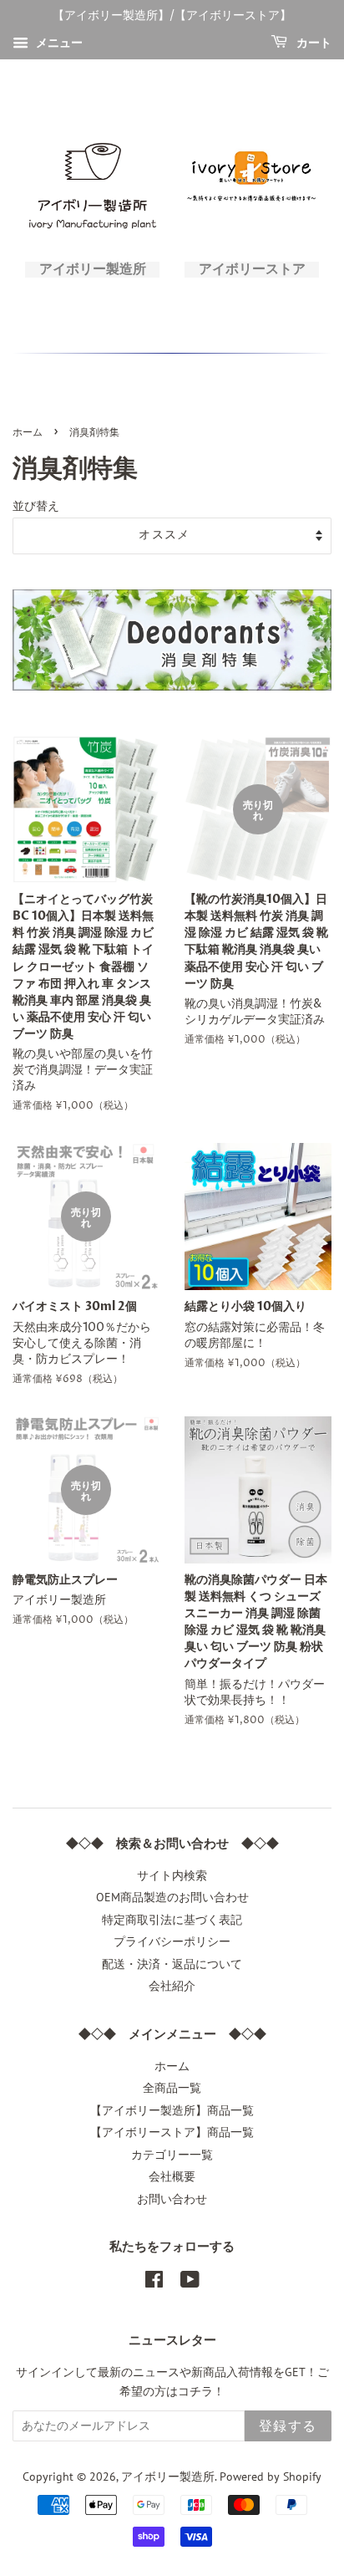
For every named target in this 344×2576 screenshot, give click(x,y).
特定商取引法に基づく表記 (172, 1920)
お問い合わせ (172, 2199)
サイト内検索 (172, 1875)
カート (313, 43)
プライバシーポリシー (172, 1941)
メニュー (58, 43)
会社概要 (172, 2176)
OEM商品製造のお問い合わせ (172, 1897)
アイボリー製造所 (168, 2477)
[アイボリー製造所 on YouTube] (190, 2283)
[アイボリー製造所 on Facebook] (154, 2283)
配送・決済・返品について (172, 1964)
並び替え (36, 505)
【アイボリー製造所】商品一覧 (172, 2110)
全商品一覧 (172, 2088)
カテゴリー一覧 (172, 2155)
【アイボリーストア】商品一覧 (172, 2132)
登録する (288, 2426)
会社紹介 (172, 1986)
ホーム (28, 433)
